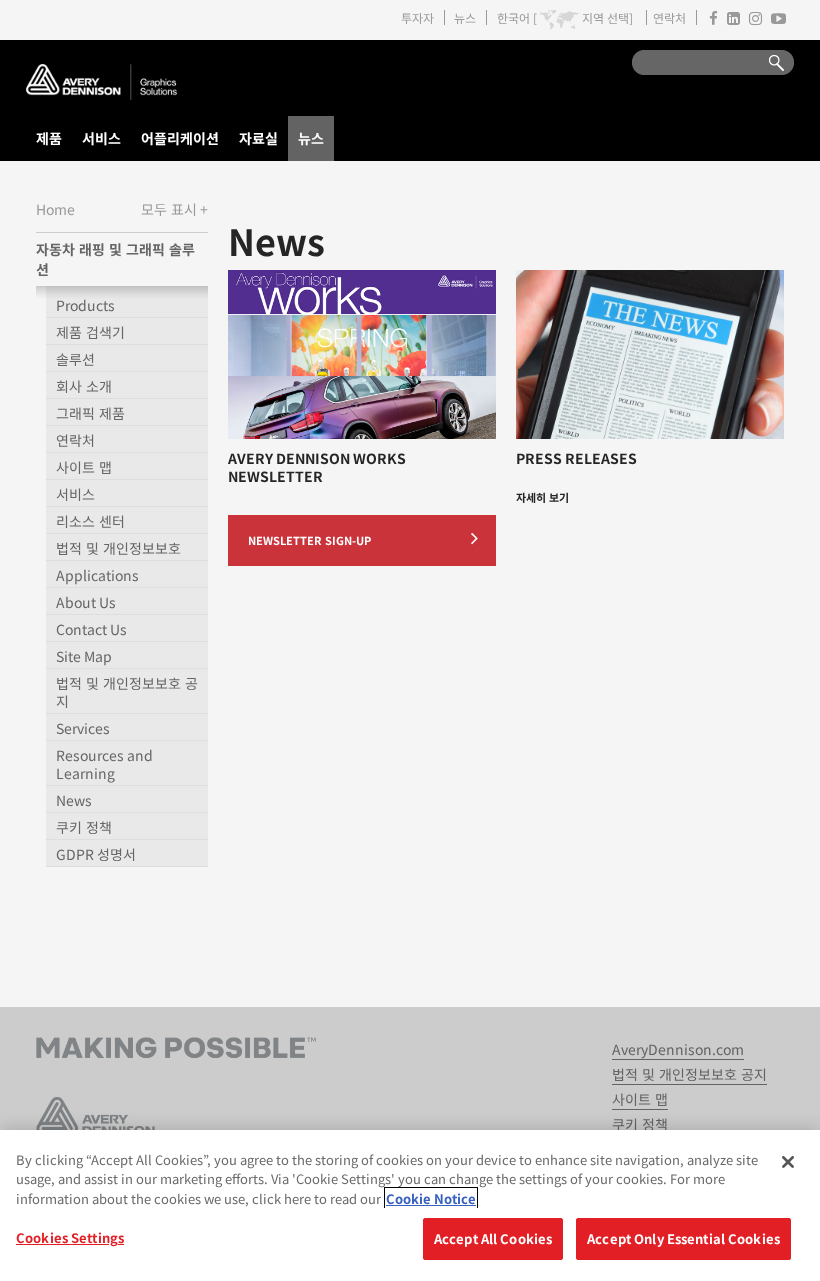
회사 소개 (84, 386)
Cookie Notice (431, 1198)
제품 (49, 138)
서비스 (101, 138)
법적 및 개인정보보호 (118, 548)
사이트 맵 (84, 467)
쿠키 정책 (84, 827)
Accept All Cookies (493, 1238)
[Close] (788, 1162)
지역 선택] (607, 18)
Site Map (84, 656)
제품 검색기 (90, 332)
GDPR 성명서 (96, 854)
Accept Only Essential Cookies (683, 1238)
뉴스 (465, 17)
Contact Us (91, 629)
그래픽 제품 (90, 413)
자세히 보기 (542, 497)
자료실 (258, 138)
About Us (86, 602)
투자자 (417, 17)
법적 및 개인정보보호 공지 (127, 692)
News (74, 800)
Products (85, 305)
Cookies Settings (70, 1237)
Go (767, 63)
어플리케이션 (180, 138)
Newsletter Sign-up (309, 540)
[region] (410, 1205)
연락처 (669, 17)
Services (83, 728)
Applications (97, 575)
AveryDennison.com (678, 1049)
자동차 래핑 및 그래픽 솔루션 (115, 259)
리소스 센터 (90, 521)
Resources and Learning (104, 764)
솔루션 (75, 359)
